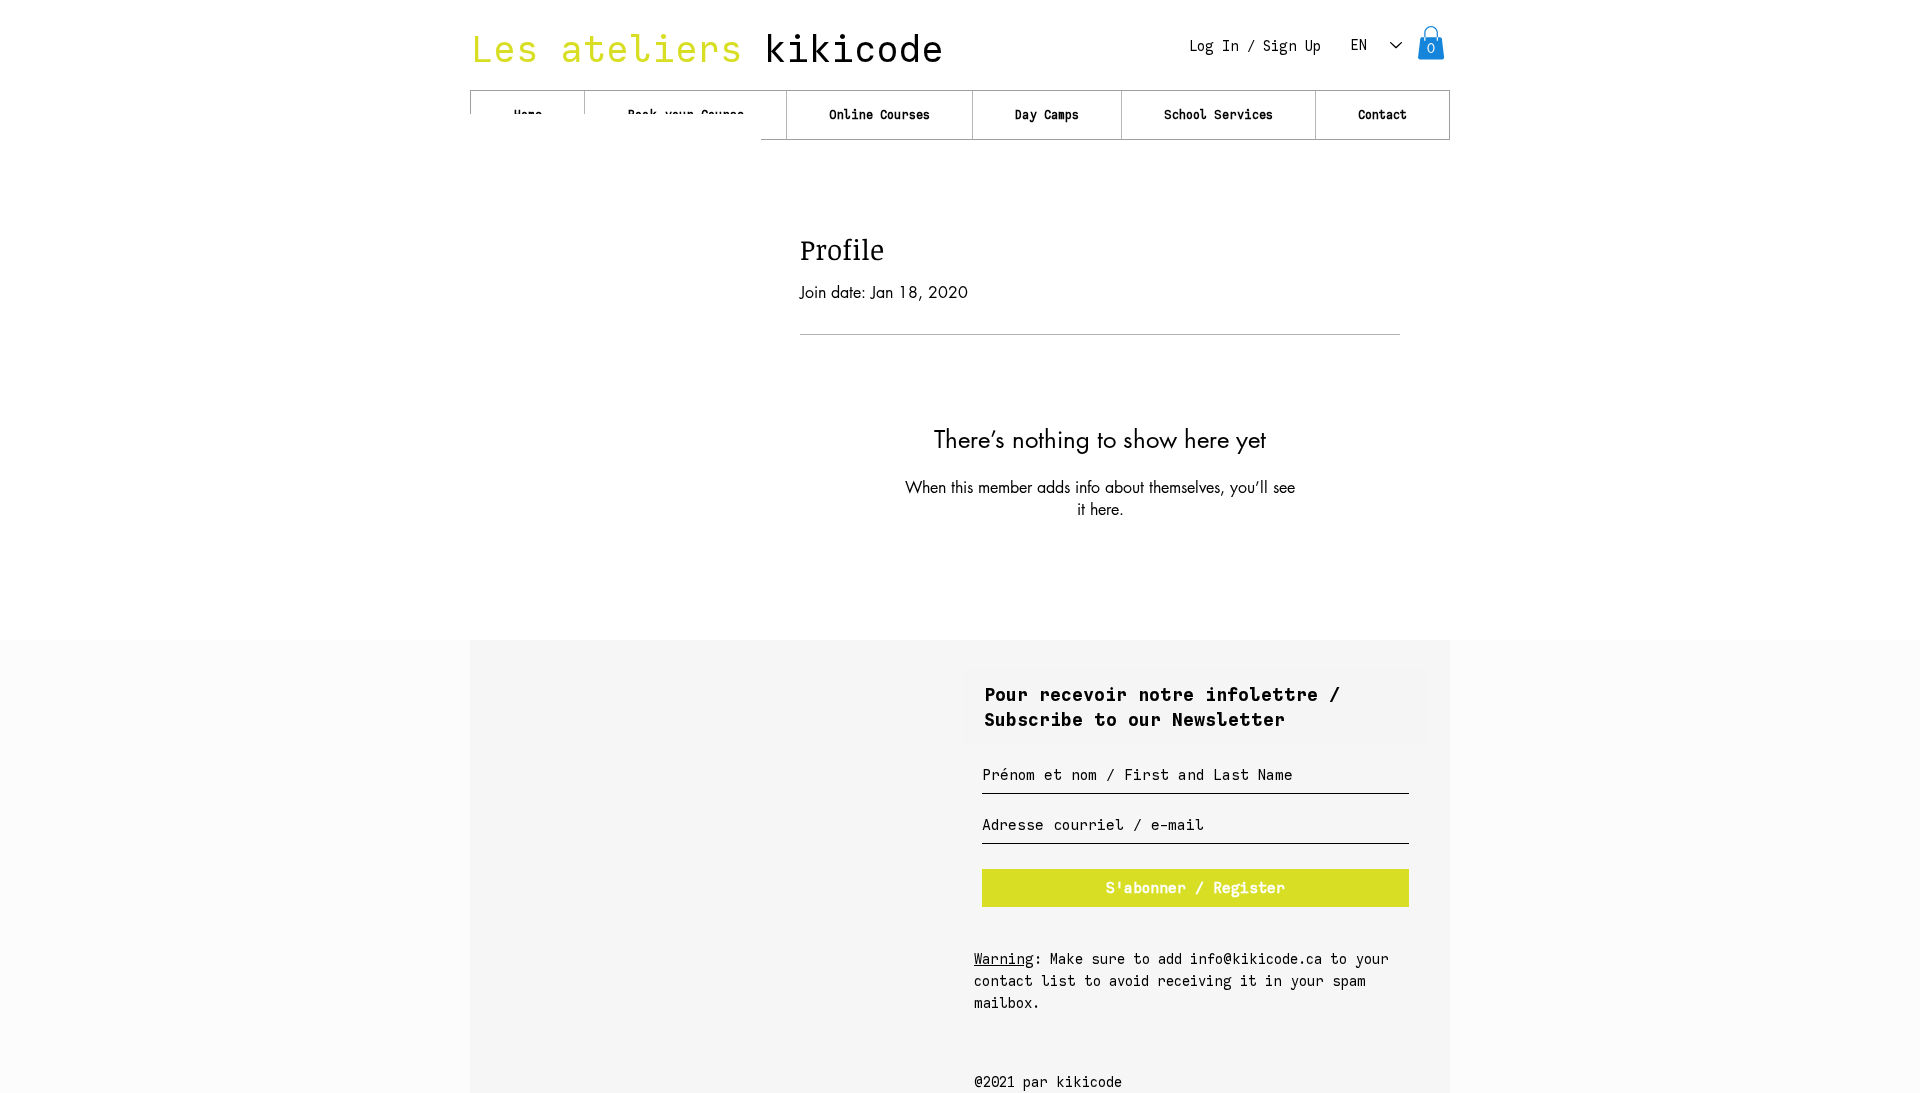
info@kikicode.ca (1256, 959)
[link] (1431, 42)
